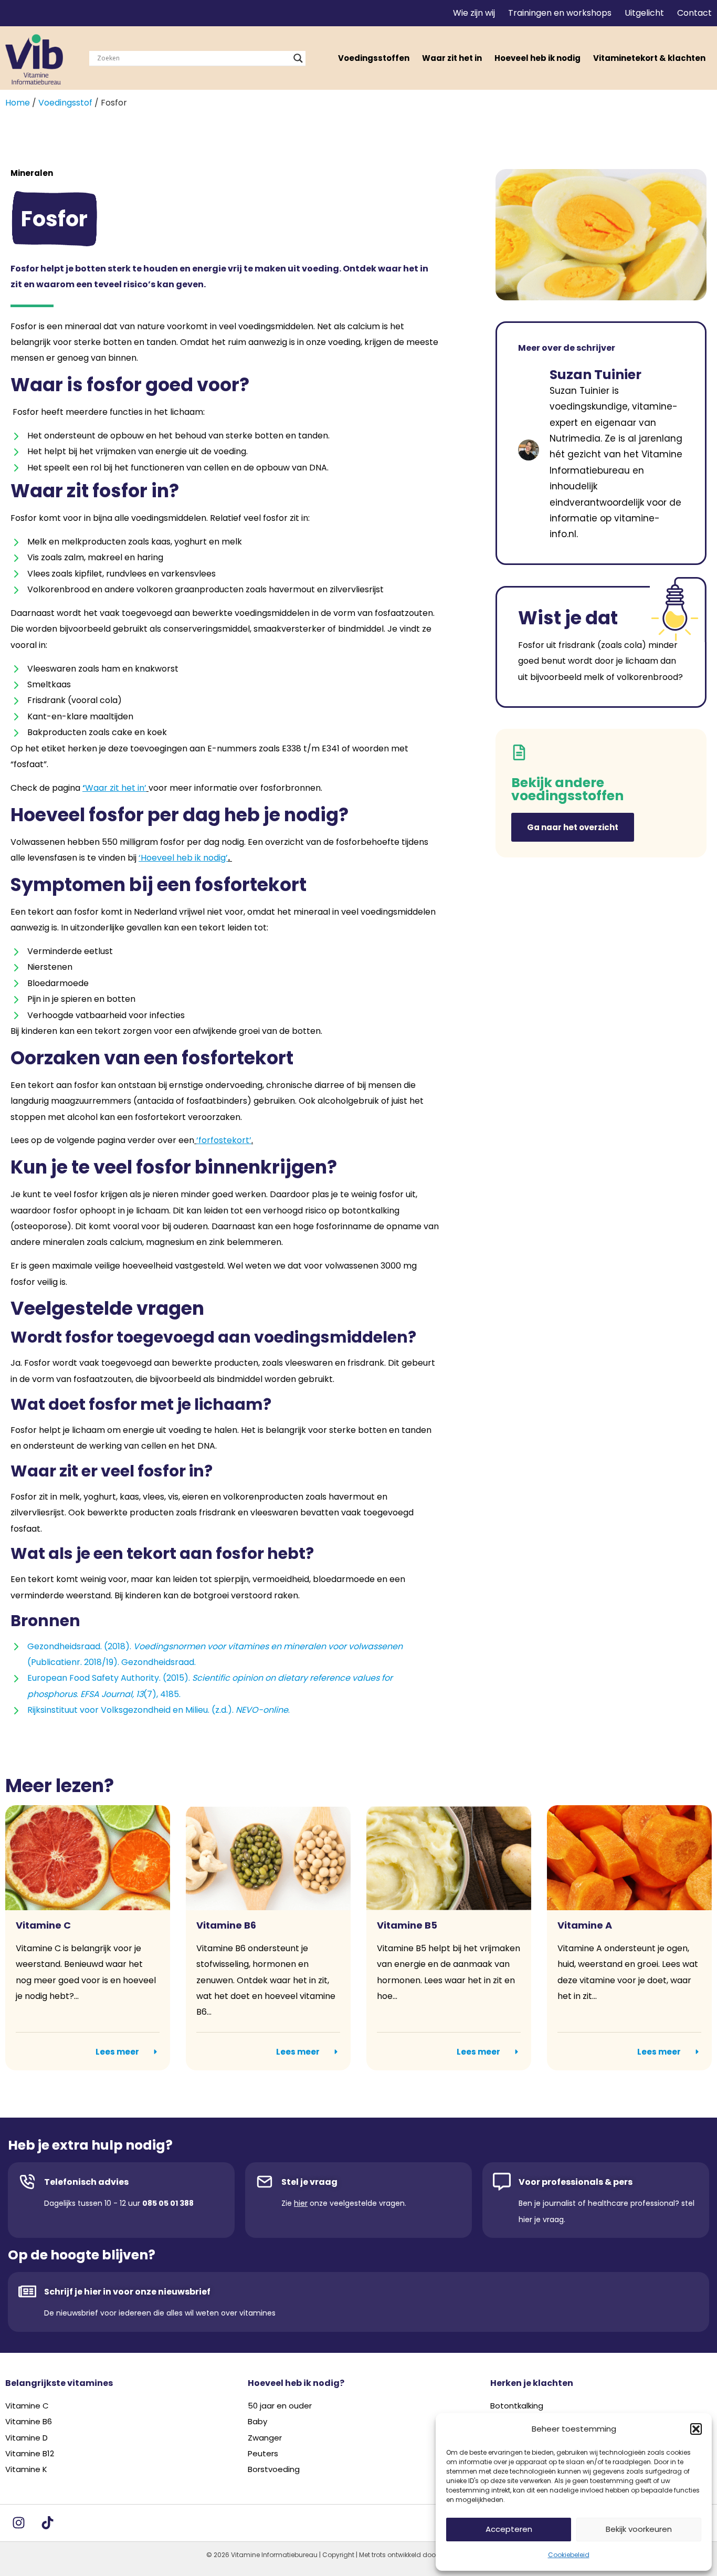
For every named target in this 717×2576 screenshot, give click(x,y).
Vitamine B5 (407, 1925)
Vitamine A (585, 1925)
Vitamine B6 (226, 1925)
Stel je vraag (309, 2182)
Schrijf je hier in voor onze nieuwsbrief (127, 2292)
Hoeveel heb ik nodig (537, 58)
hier (301, 2203)
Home (18, 103)
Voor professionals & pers (576, 2182)
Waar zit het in (452, 58)
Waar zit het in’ (116, 788)
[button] (696, 2429)
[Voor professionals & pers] (502, 2182)
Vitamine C (43, 1925)
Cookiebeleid (569, 2555)
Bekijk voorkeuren (639, 2529)
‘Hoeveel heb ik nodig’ (183, 858)
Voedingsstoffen (374, 58)
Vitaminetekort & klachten (649, 58)
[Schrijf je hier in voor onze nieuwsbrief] (27, 2291)
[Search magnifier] (298, 58)
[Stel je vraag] (265, 2182)
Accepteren (509, 2529)
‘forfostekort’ (224, 1140)
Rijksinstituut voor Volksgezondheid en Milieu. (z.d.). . (159, 1710)
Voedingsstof (65, 103)
